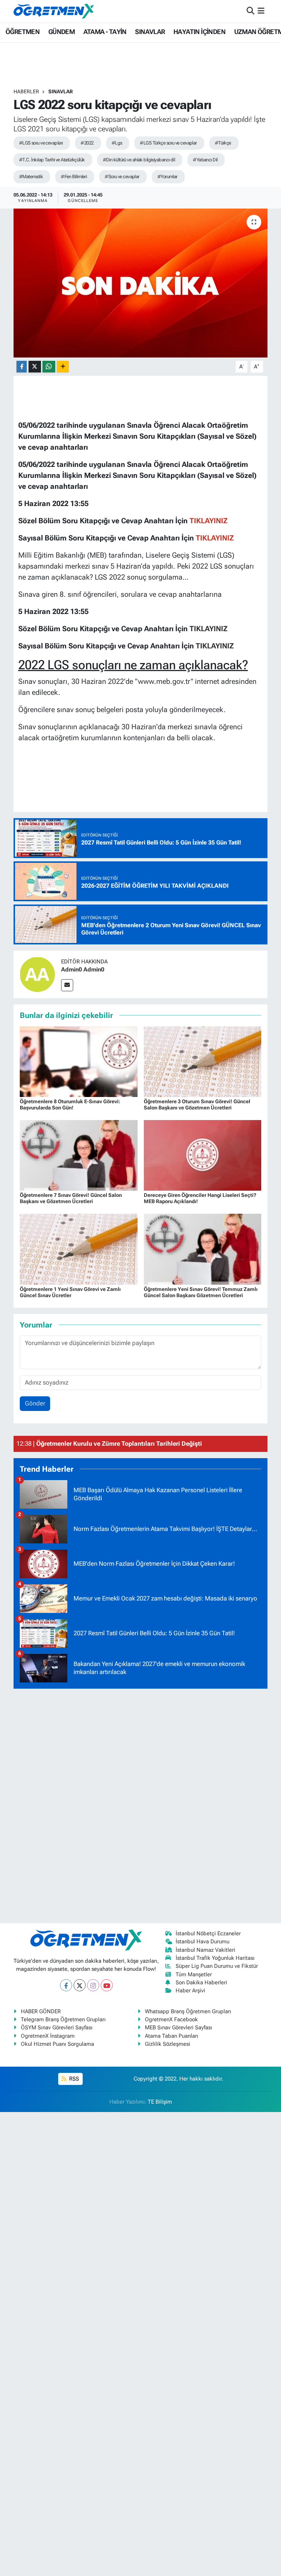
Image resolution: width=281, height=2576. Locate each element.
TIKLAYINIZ (209, 629)
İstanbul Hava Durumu (203, 1942)
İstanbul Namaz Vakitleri (205, 1950)
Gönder (35, 1403)
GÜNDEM (61, 32)
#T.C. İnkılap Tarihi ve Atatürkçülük (52, 160)
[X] (80, 1985)
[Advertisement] (140, 1805)
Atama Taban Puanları (172, 2036)
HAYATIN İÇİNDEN (199, 32)
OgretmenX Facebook (171, 2019)
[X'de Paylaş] (35, 367)
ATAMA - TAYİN (105, 32)
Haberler (26, 91)
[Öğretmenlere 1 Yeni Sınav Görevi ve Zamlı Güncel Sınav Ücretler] (79, 1248)
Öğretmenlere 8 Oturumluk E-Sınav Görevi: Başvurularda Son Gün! (70, 1104)
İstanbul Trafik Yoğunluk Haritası (215, 1958)
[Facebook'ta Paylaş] (22, 367)
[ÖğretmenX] (54, 11)
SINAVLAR (150, 32)
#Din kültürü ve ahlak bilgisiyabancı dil (139, 160)
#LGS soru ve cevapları (41, 143)
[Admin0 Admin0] (37, 974)
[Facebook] (66, 1985)
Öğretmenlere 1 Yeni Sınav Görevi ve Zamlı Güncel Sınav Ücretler (70, 1292)
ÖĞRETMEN (23, 32)
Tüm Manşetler (194, 1974)
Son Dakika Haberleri (201, 1982)
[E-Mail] (67, 985)
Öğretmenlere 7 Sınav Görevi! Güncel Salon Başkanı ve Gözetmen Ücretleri (71, 1198)
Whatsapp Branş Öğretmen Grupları (188, 2011)
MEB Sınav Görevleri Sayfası (179, 2028)
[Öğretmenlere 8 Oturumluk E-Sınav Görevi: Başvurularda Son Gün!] (79, 1061)
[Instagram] (93, 1985)
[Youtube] (107, 1985)
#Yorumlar (167, 177)
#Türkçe (223, 143)
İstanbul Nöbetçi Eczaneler (208, 1933)
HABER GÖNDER (41, 2011)
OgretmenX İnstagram (48, 2036)
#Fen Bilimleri (74, 177)
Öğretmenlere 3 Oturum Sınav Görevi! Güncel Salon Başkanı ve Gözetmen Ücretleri (197, 1104)
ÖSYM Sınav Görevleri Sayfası (57, 2028)
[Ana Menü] (261, 11)
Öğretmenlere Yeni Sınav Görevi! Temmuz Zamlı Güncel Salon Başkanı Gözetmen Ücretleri (201, 1292)
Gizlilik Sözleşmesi (168, 2044)
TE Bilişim (160, 2102)
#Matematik (31, 177)
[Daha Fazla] (63, 367)
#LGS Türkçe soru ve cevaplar (168, 143)
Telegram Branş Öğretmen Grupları (63, 2019)
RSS (73, 2079)
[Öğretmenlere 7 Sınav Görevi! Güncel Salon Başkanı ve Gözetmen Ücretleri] (79, 1155)
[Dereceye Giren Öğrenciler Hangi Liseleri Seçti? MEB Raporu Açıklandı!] (203, 1155)
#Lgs (117, 143)
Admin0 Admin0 (83, 969)
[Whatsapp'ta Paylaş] (49, 367)
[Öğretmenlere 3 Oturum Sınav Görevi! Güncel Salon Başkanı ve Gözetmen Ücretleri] (203, 1061)
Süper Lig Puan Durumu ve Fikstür (217, 1966)
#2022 (87, 143)
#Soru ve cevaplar (122, 177)
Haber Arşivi (190, 1991)
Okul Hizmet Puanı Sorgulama (57, 2044)
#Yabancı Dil (205, 160)
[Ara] (250, 11)
